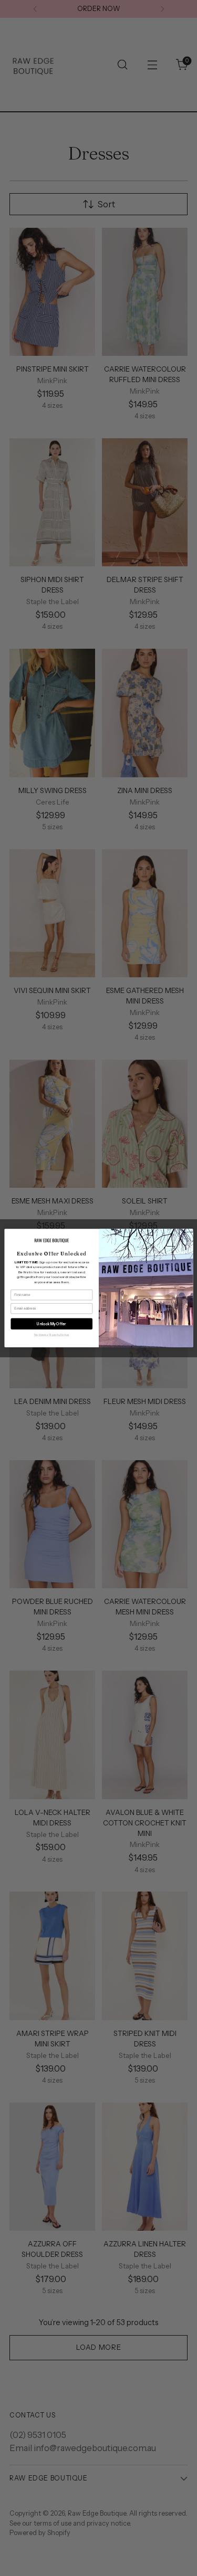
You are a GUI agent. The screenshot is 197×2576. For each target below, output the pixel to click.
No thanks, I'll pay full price (51, 1334)
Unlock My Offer (51, 1324)
